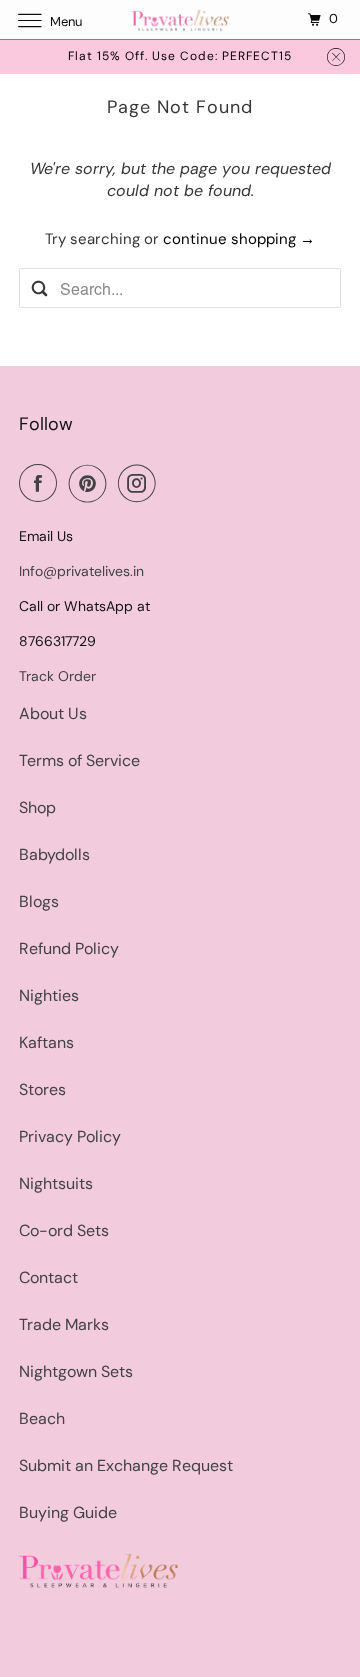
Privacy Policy (70, 1136)
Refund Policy (69, 948)
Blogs (39, 901)
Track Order (57, 676)
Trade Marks (64, 1324)
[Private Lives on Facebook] (42, 483)
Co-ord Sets (64, 1230)
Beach (42, 1418)
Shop (37, 807)
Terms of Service (79, 760)
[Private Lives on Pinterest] (92, 483)
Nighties (49, 995)
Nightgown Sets (76, 1371)
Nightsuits (56, 1183)
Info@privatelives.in (81, 571)
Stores (42, 1089)
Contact (48, 1277)
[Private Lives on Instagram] (141, 483)
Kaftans (46, 1042)
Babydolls (54, 854)
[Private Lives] (180, 19)
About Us (53, 713)
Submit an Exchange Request (126, 1465)
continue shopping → (239, 239)
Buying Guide (68, 1512)
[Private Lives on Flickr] (172, 483)
